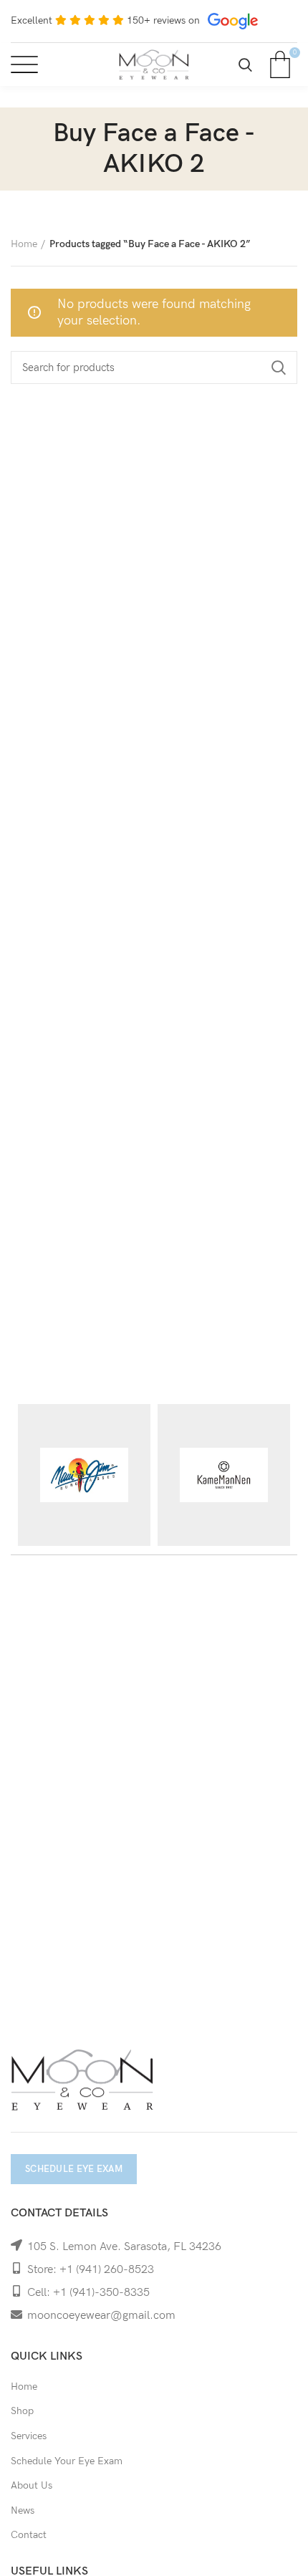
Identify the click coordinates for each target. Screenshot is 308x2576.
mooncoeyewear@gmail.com (101, 2316)
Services (29, 2436)
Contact (29, 2535)
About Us (32, 2485)
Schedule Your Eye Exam (67, 2461)
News (23, 2510)
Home (24, 244)
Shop (22, 2411)
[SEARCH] (278, 367)
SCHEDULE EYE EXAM (74, 2169)
